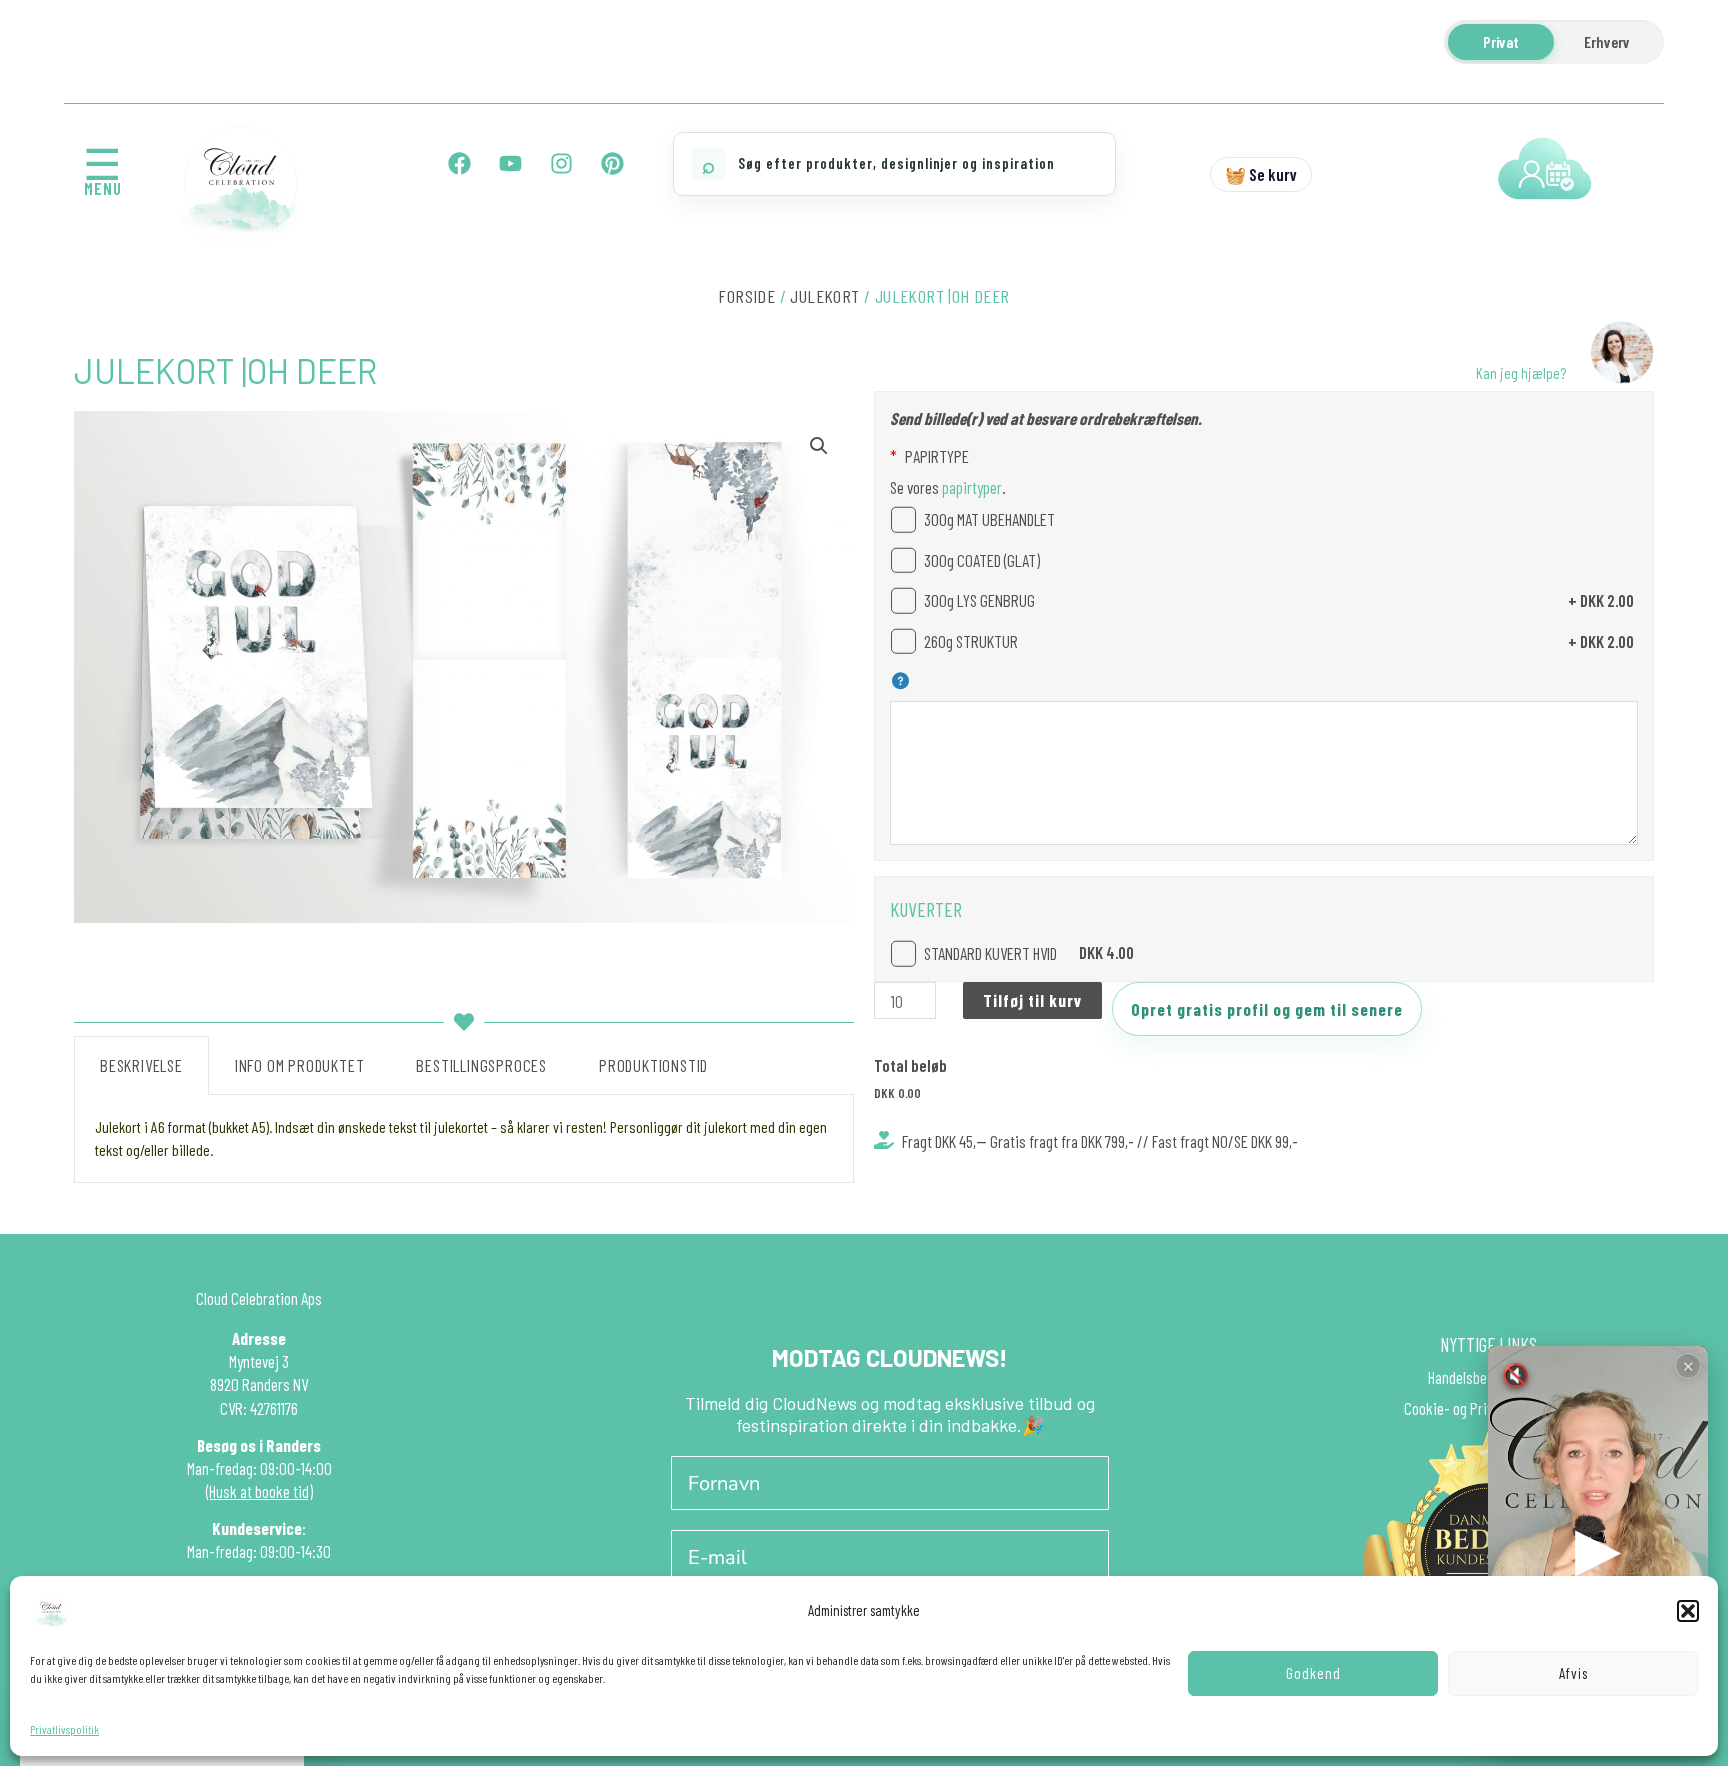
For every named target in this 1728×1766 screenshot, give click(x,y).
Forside (746, 296)
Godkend (1313, 1673)
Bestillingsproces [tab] (481, 1065)
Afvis (1573, 1673)
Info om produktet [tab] (300, 1065)
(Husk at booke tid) (259, 1491)
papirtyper (970, 487)
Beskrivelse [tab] (141, 1065)
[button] (1688, 1611)
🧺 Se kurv (1261, 174)
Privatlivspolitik (64, 1729)
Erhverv (1607, 41)
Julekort (824, 296)
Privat (1501, 41)
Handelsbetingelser (1483, 1377)
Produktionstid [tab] (653, 1065)
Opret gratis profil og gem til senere (1267, 1009)
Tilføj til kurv (1032, 1000)
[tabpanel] (464, 1139)
